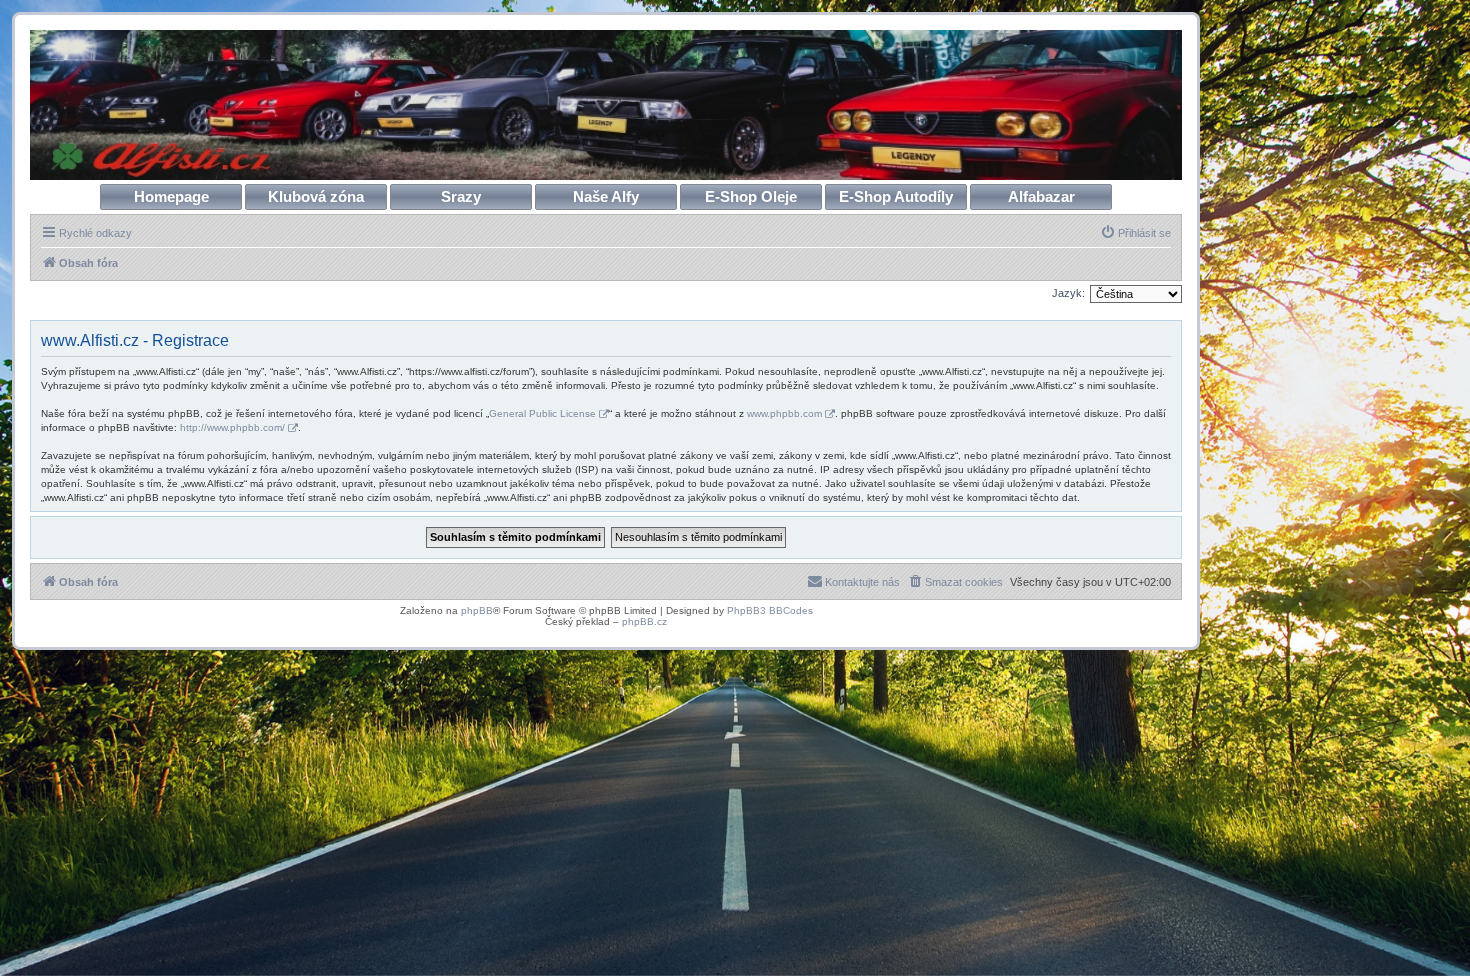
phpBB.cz (644, 621)
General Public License (542, 413)
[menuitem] (1135, 233)
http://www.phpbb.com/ (232, 427)
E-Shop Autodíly (896, 196)
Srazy (461, 196)
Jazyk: (1068, 293)
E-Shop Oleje (751, 196)
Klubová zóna (316, 196)
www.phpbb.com (784, 413)
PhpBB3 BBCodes (770, 610)
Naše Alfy (606, 196)
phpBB (477, 610)
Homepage (171, 196)
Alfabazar (1041, 196)
